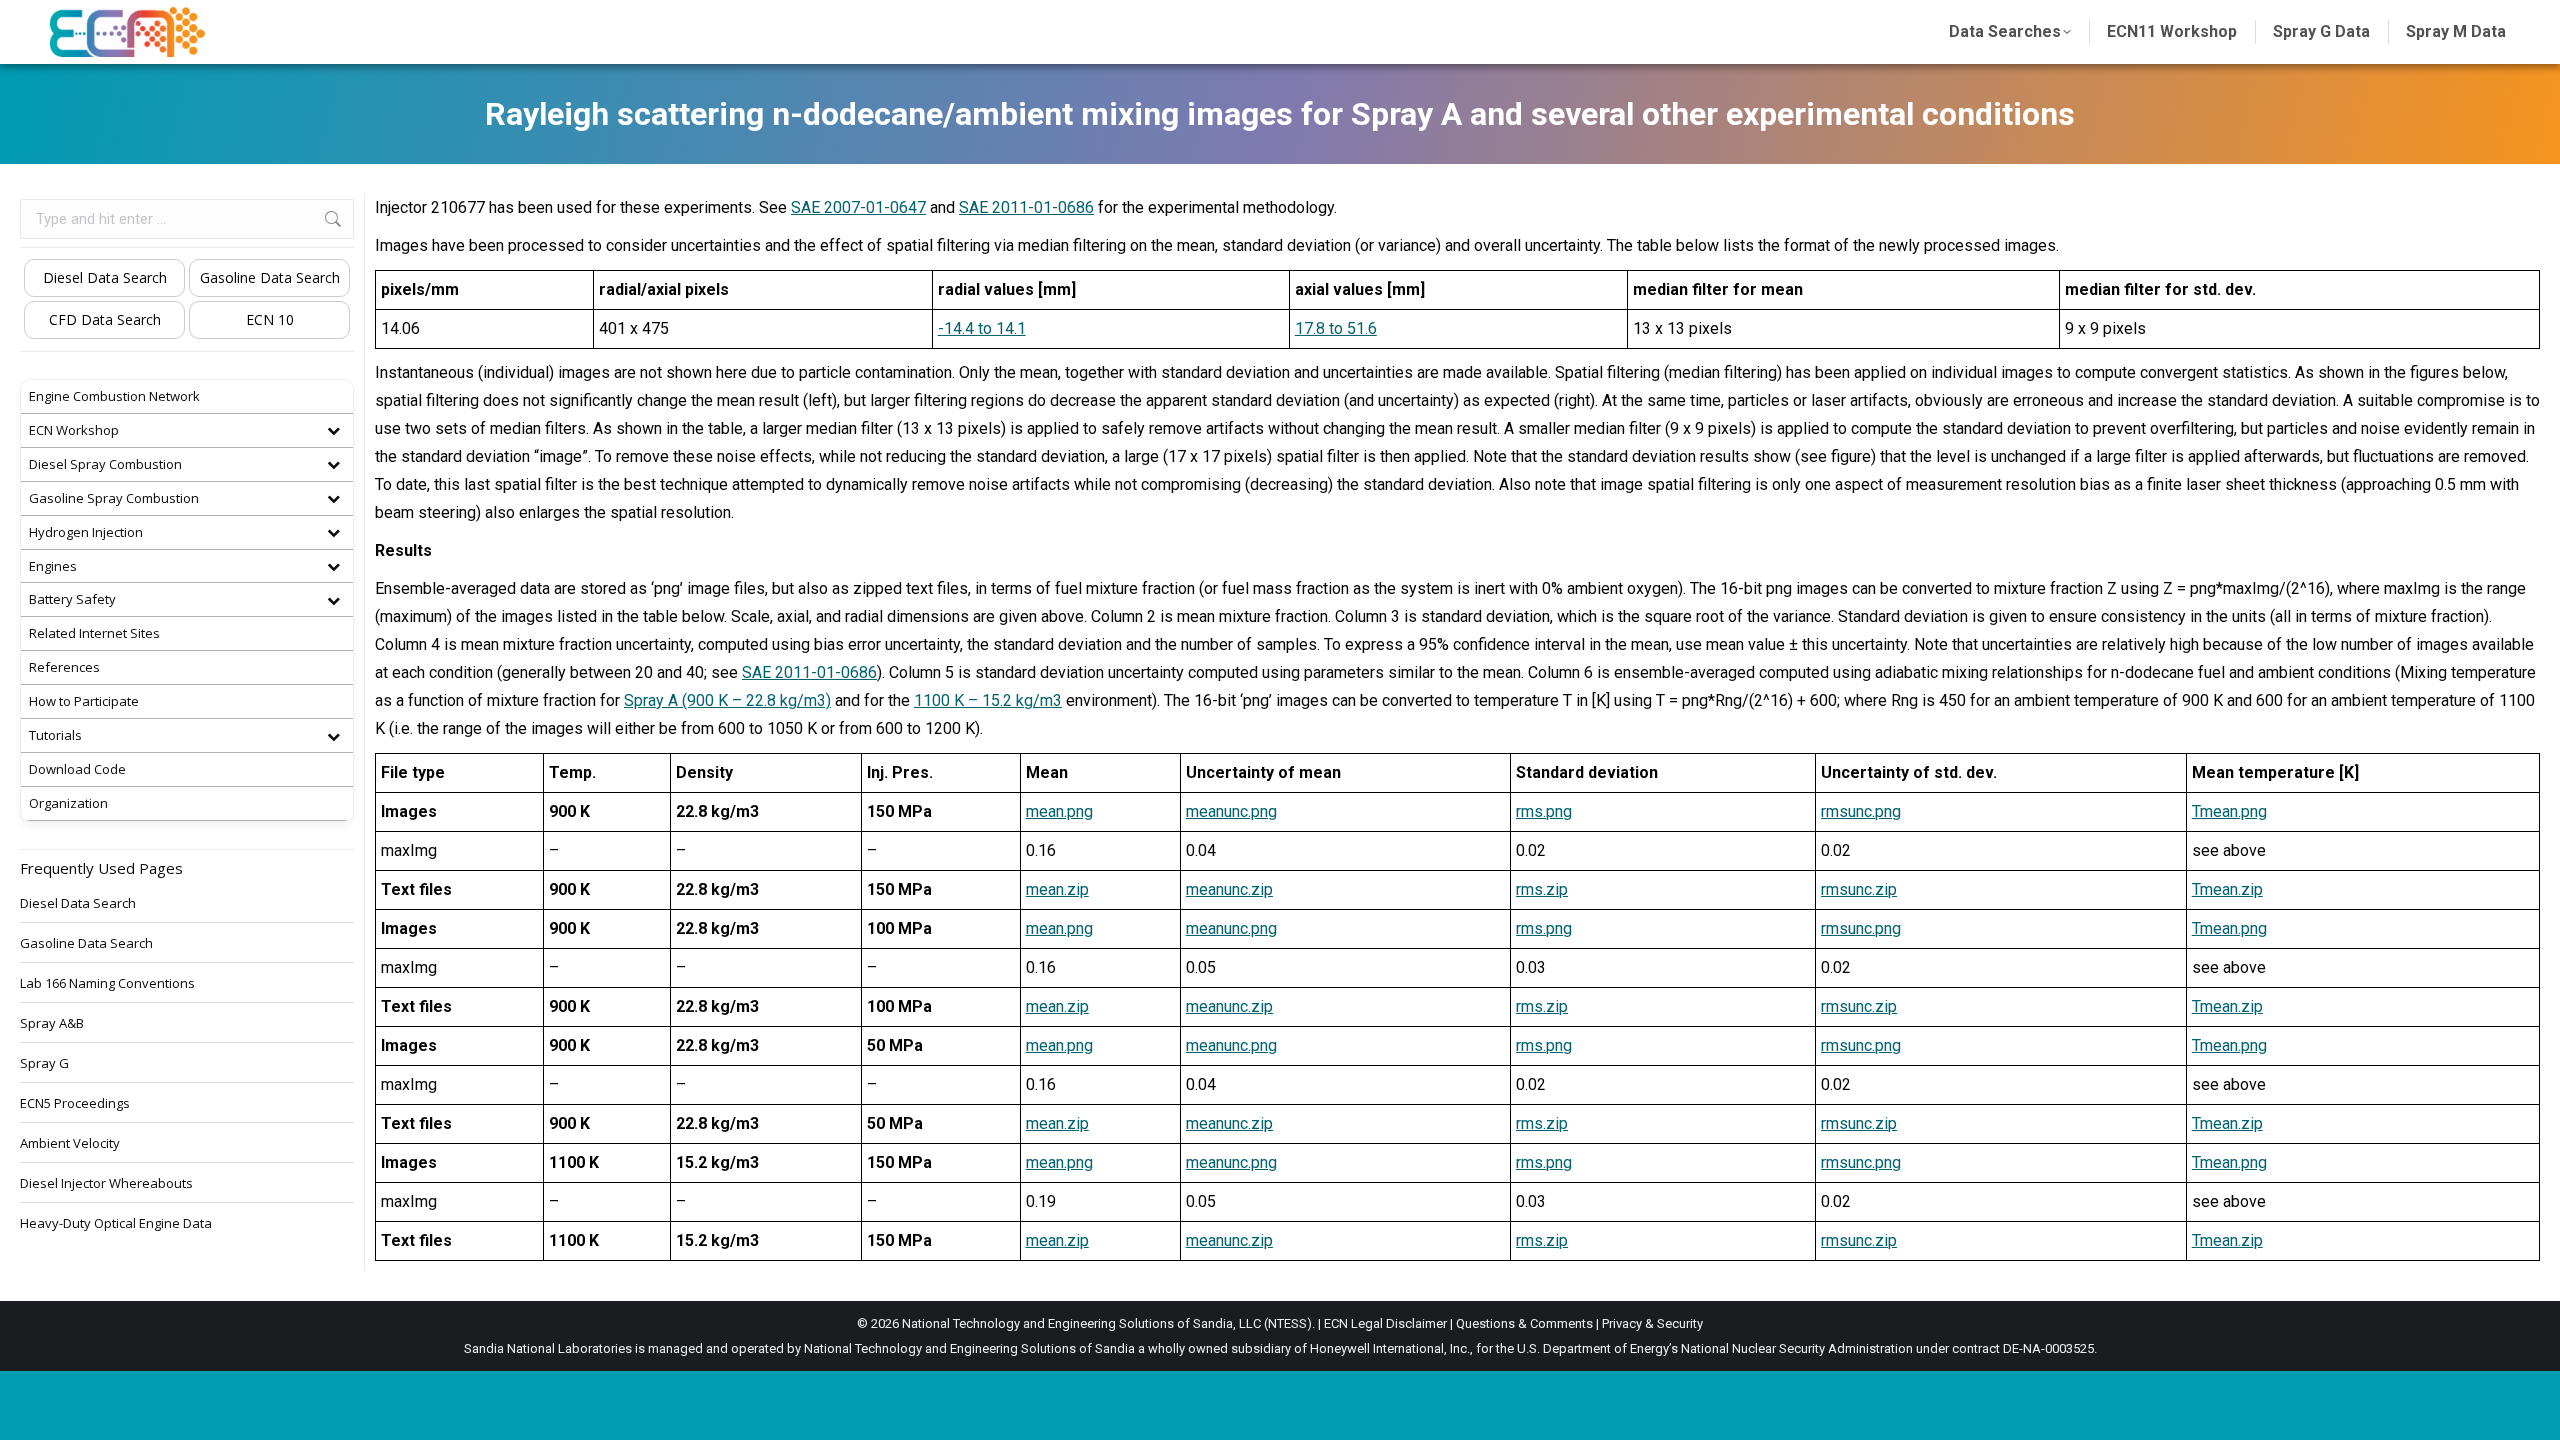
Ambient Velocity (70, 1143)
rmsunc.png (1861, 811)
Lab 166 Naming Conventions (107, 983)
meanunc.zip (1229, 889)
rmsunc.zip (1859, 889)
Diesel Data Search (105, 277)
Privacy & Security (1652, 1323)
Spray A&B (52, 1023)
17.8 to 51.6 (1336, 328)
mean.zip (1057, 889)
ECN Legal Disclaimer (1385, 1323)
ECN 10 (270, 319)
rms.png (1544, 811)
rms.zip (1542, 889)
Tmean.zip (2227, 889)
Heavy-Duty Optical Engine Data (116, 1223)
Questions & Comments (1524, 1323)
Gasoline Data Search (270, 277)
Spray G (44, 1063)
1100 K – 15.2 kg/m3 (988, 700)
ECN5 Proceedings (75, 1103)
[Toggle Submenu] (333, 430)
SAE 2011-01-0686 (1026, 207)
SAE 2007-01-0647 (858, 207)
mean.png (1059, 811)
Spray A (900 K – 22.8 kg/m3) (727, 700)
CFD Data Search (105, 319)
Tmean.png (2229, 811)
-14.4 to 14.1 (982, 328)
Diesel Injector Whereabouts (106, 1183)
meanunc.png (1231, 811)
